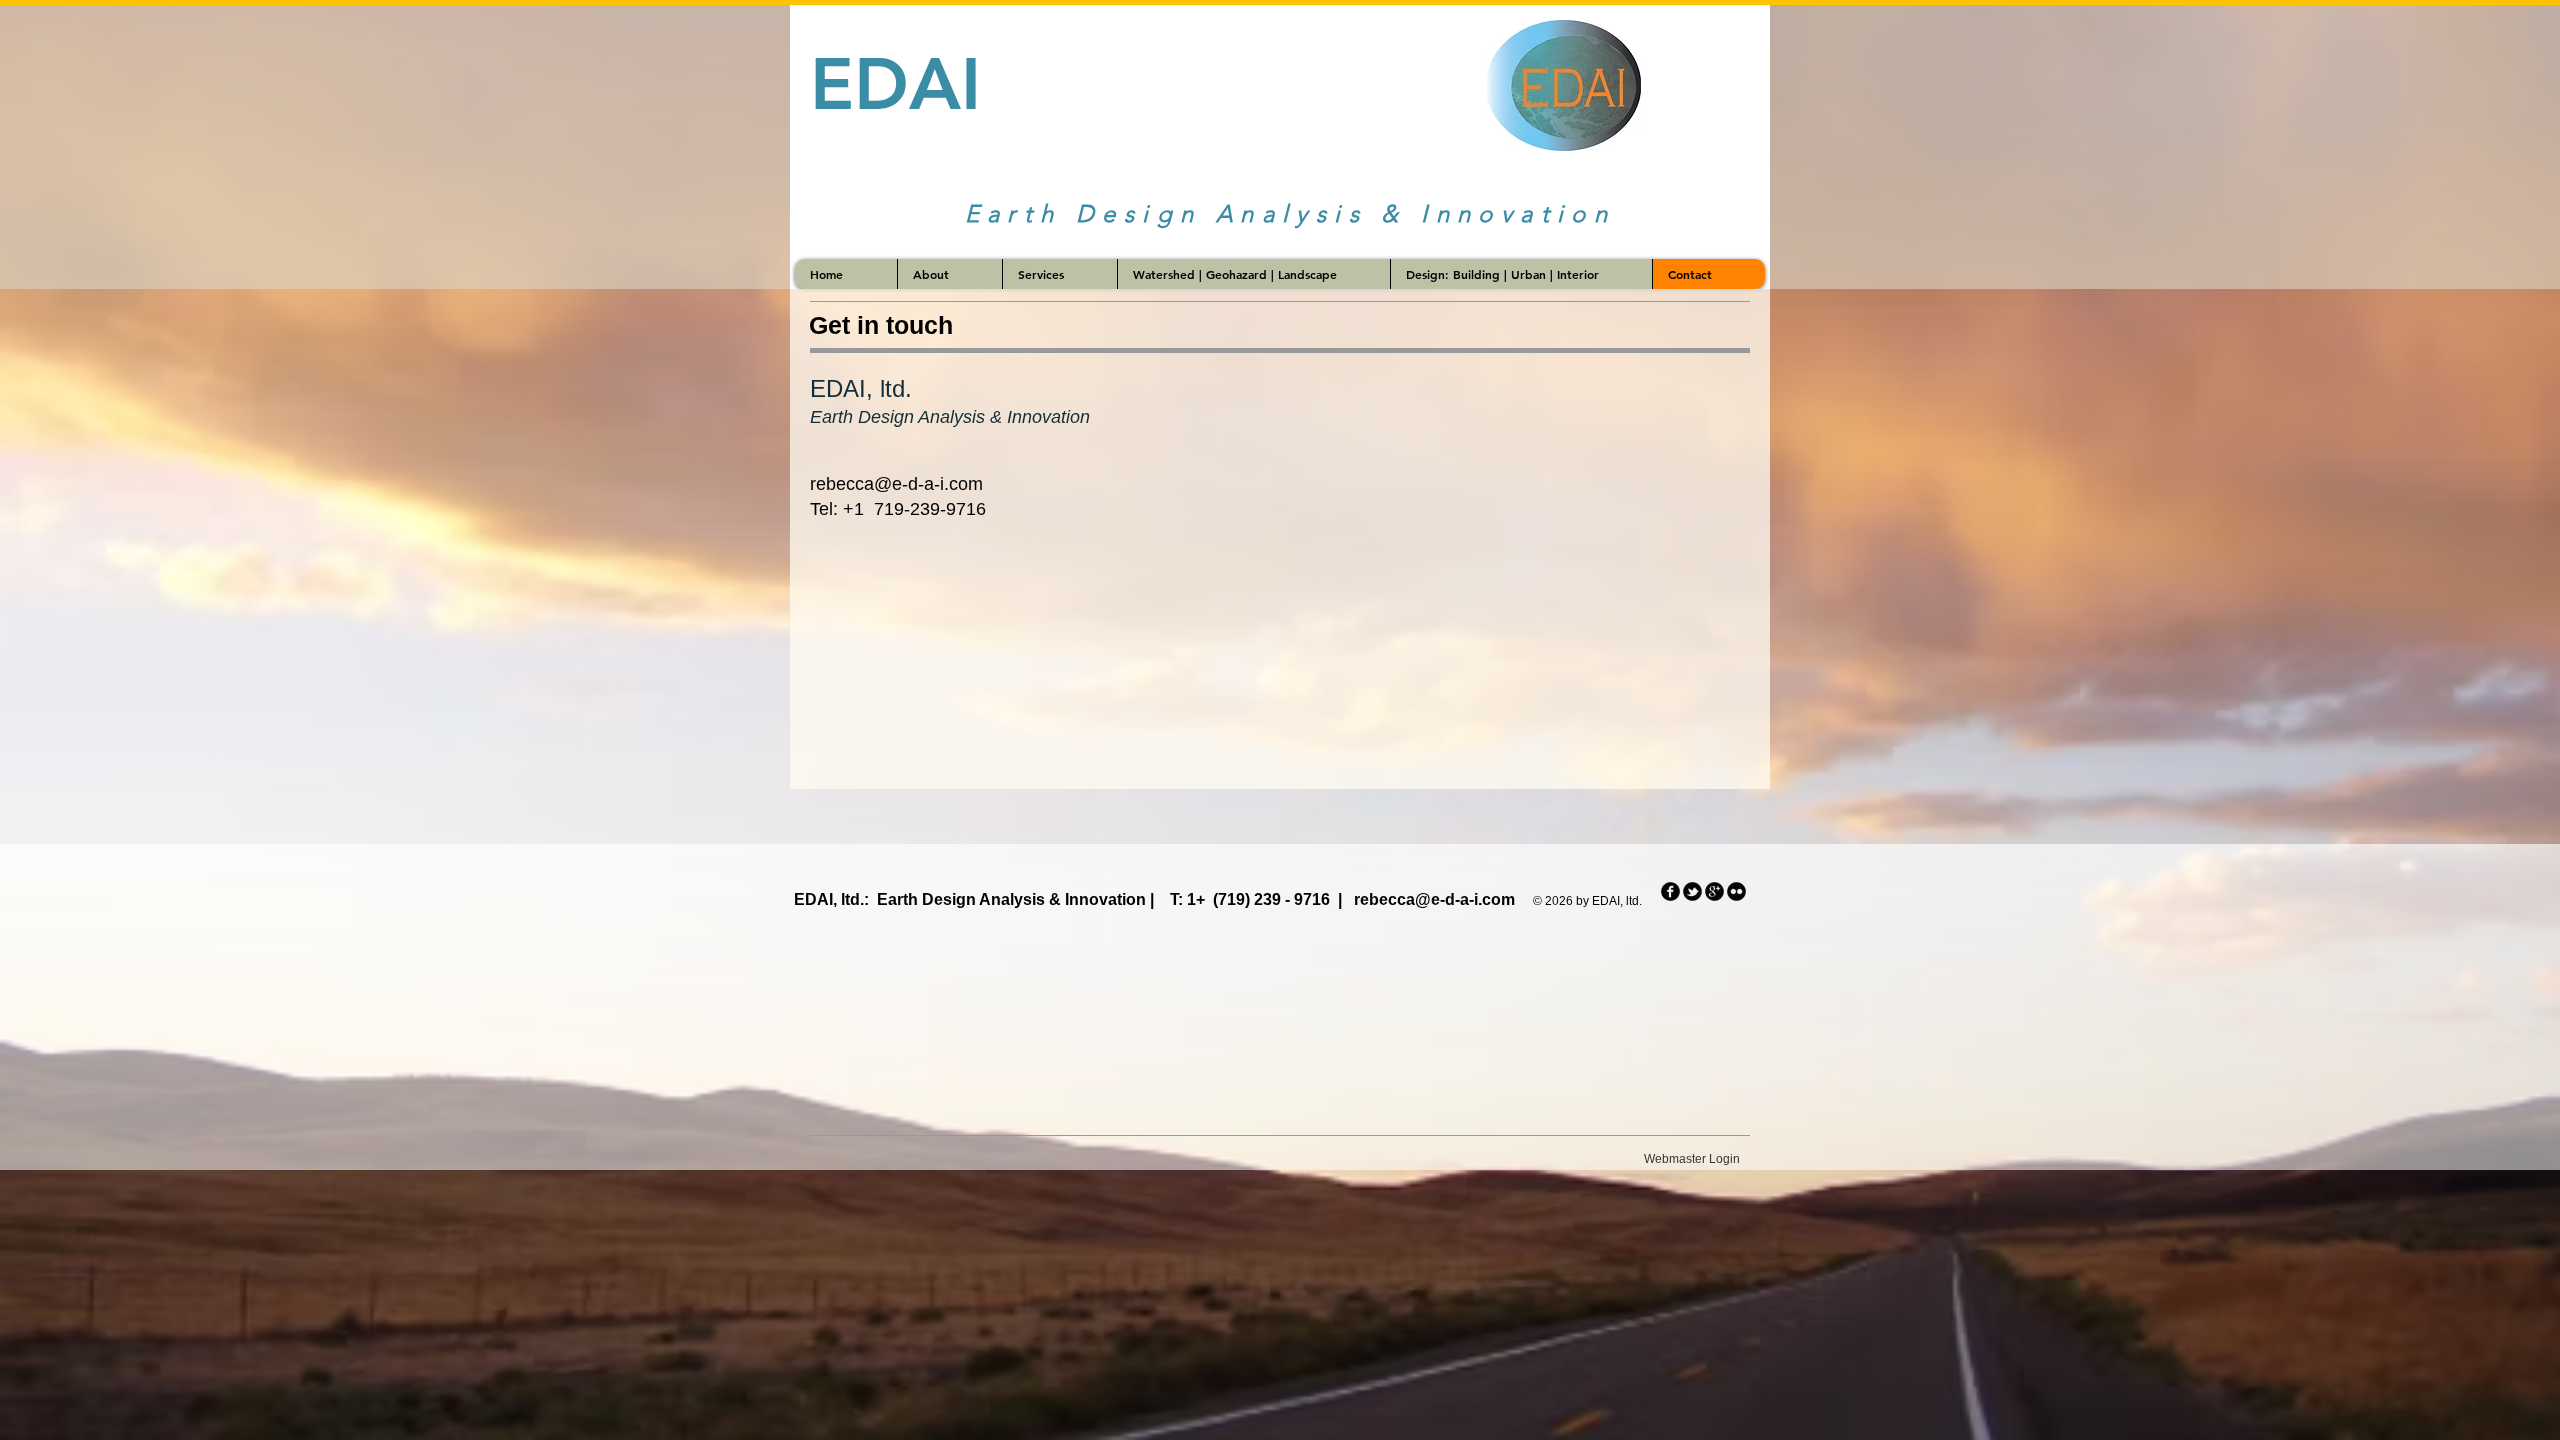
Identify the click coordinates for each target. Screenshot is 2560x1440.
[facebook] (1670, 891)
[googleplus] (1714, 891)
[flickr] (1736, 891)
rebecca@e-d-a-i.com (896, 484)
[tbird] (1692, 891)
